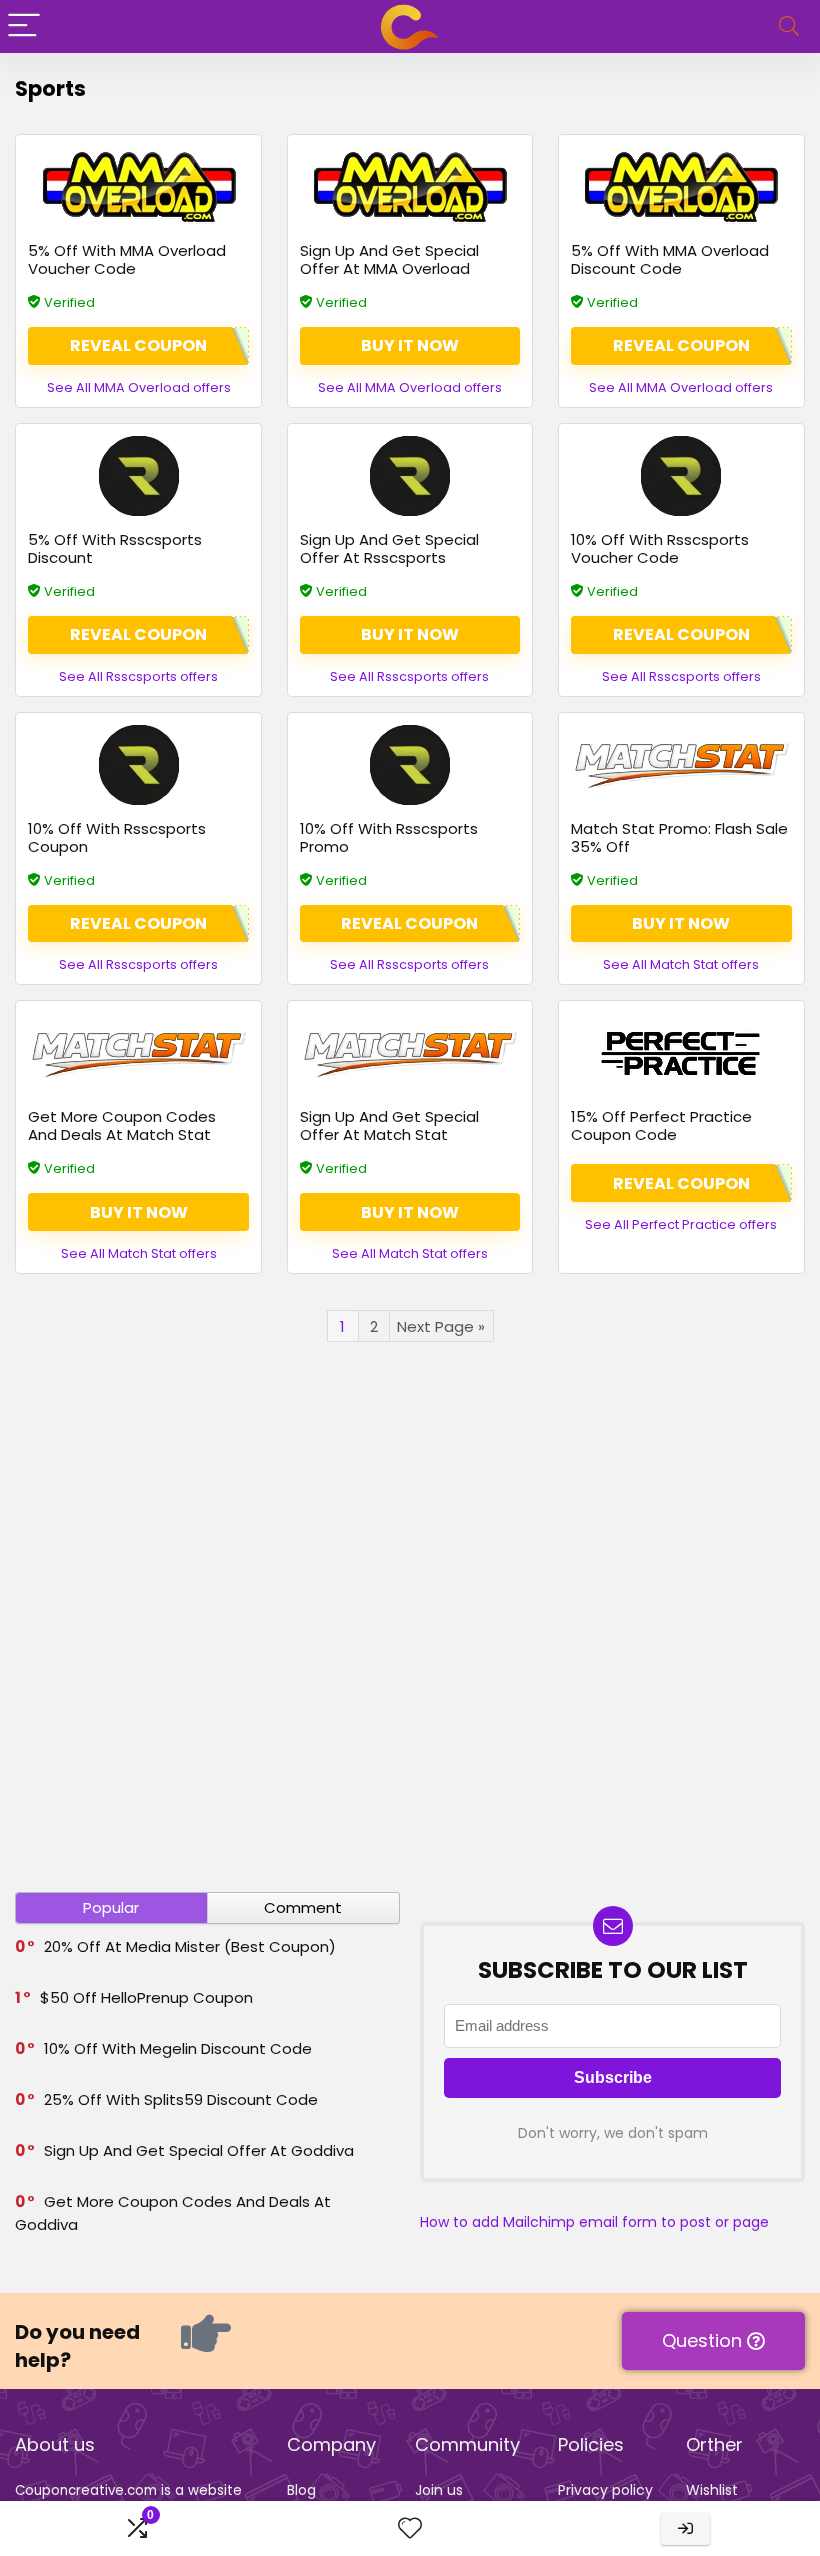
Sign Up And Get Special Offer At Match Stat (389, 1125)
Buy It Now (410, 345)
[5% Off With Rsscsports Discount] (138, 476)
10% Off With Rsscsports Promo (389, 837)
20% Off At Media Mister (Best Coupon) (190, 1946)
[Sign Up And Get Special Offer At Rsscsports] (410, 476)
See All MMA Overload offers (139, 387)
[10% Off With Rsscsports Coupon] (138, 765)
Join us (439, 2490)
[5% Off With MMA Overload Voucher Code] (138, 187)
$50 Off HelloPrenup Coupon (146, 1997)
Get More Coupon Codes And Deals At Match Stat (122, 1125)
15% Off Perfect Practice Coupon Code (661, 1125)
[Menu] (24, 26)
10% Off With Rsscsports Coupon (117, 837)
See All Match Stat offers (681, 964)
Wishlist (712, 2490)
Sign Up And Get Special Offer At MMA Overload (389, 259)
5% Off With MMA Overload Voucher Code (127, 259)
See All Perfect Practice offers (681, 1224)
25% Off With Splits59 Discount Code (181, 2099)
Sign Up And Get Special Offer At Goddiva (199, 2150)
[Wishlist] (410, 2528)
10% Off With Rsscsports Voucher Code (660, 548)
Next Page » (441, 1326)
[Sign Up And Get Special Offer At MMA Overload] (410, 187)
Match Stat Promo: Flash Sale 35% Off (679, 837)
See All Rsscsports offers (138, 676)
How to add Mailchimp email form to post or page (594, 2222)
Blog (301, 2490)
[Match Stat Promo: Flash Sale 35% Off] (681, 765)
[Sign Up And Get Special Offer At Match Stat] (410, 1053)
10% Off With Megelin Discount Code (178, 2048)
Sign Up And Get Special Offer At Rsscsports (389, 548)
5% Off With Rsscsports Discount (115, 548)
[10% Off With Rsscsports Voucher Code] (681, 476)
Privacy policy (605, 2490)
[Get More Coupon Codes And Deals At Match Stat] (138, 1053)
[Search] (789, 26)
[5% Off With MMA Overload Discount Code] (681, 187)
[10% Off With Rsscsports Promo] (410, 765)
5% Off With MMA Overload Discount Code (670, 259)
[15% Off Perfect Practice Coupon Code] (681, 1053)
